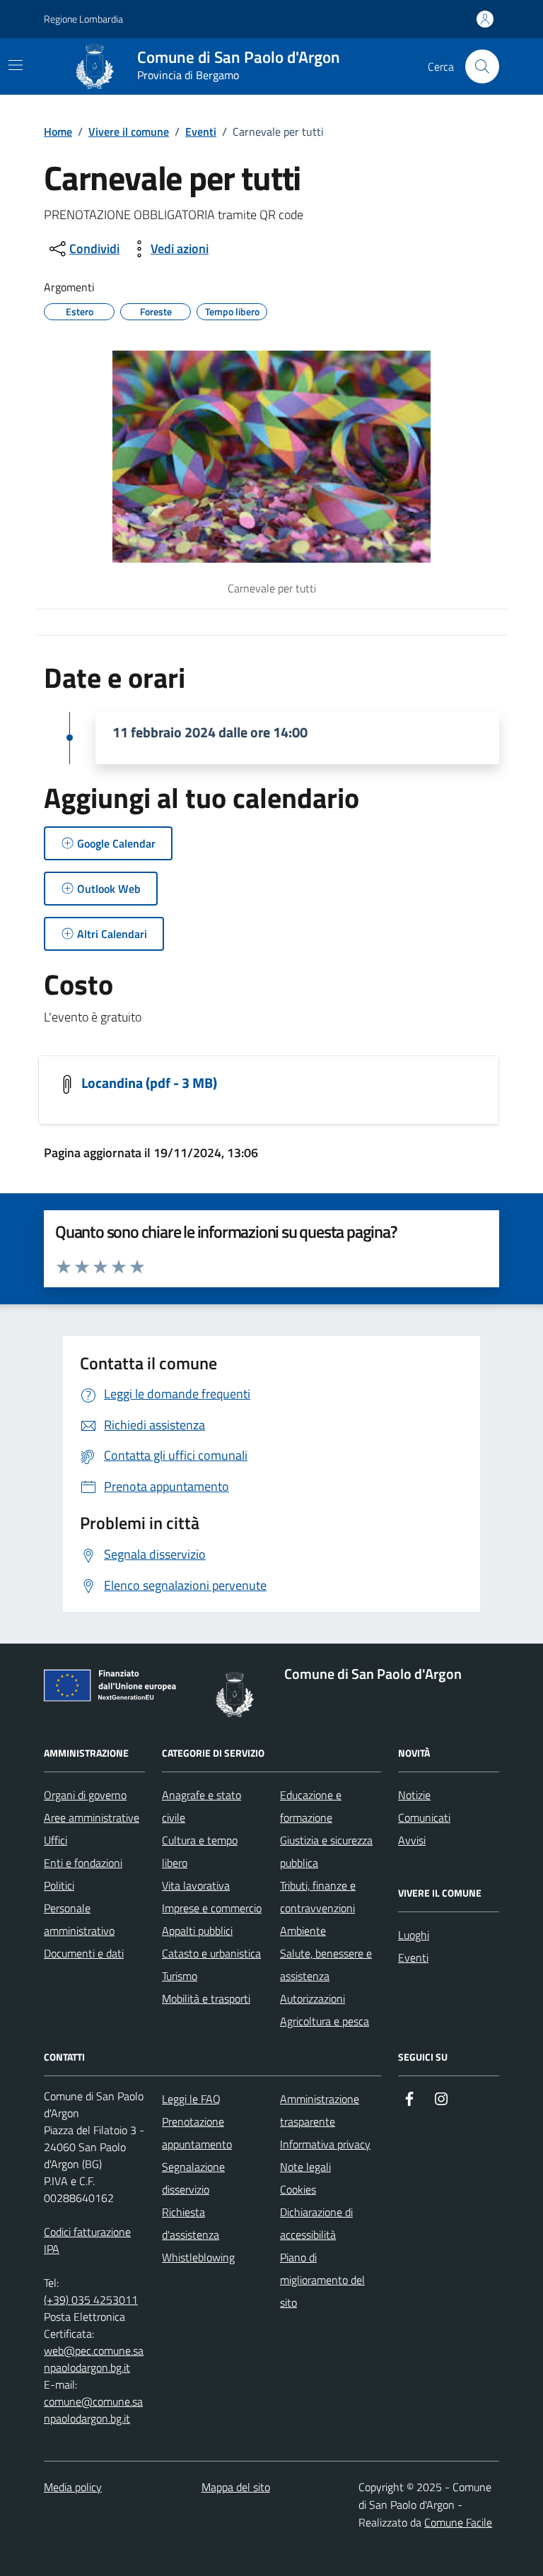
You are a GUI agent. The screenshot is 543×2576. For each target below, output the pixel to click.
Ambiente (303, 1931)
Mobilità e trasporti (206, 1998)
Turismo (180, 1976)
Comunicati (424, 1817)
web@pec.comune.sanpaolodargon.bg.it (94, 2359)
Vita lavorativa (196, 1885)
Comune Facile (458, 2522)
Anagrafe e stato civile (202, 1806)
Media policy (73, 2487)
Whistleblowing (198, 2257)
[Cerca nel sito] (482, 66)
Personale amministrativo (79, 1919)
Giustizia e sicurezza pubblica (326, 1851)
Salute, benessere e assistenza (326, 1965)
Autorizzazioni (313, 1998)
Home (58, 131)
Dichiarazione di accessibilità (316, 2223)
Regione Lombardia (83, 19)
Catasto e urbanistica (211, 1953)
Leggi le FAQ (191, 2099)
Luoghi (414, 1935)
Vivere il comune (129, 131)
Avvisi (412, 1840)
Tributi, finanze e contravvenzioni (318, 1897)
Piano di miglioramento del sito (322, 2280)
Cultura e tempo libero (200, 1851)
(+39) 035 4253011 (91, 2300)
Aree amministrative (92, 1817)
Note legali (305, 2167)
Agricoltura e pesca (325, 2021)
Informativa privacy (325, 2144)
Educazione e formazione (311, 1806)
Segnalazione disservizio (193, 2178)
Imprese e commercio (212, 1908)
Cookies (298, 2189)
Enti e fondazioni (83, 1863)
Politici (59, 1885)
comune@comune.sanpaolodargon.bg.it (93, 2410)
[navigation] (16, 65)
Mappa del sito (236, 2487)
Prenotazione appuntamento (197, 2133)
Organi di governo (85, 1795)
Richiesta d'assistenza (191, 2223)
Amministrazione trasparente (320, 2110)
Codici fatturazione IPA (87, 2240)
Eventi (201, 131)
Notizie (414, 1795)
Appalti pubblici (197, 1931)
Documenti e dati (84, 1953)
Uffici (56, 1840)
